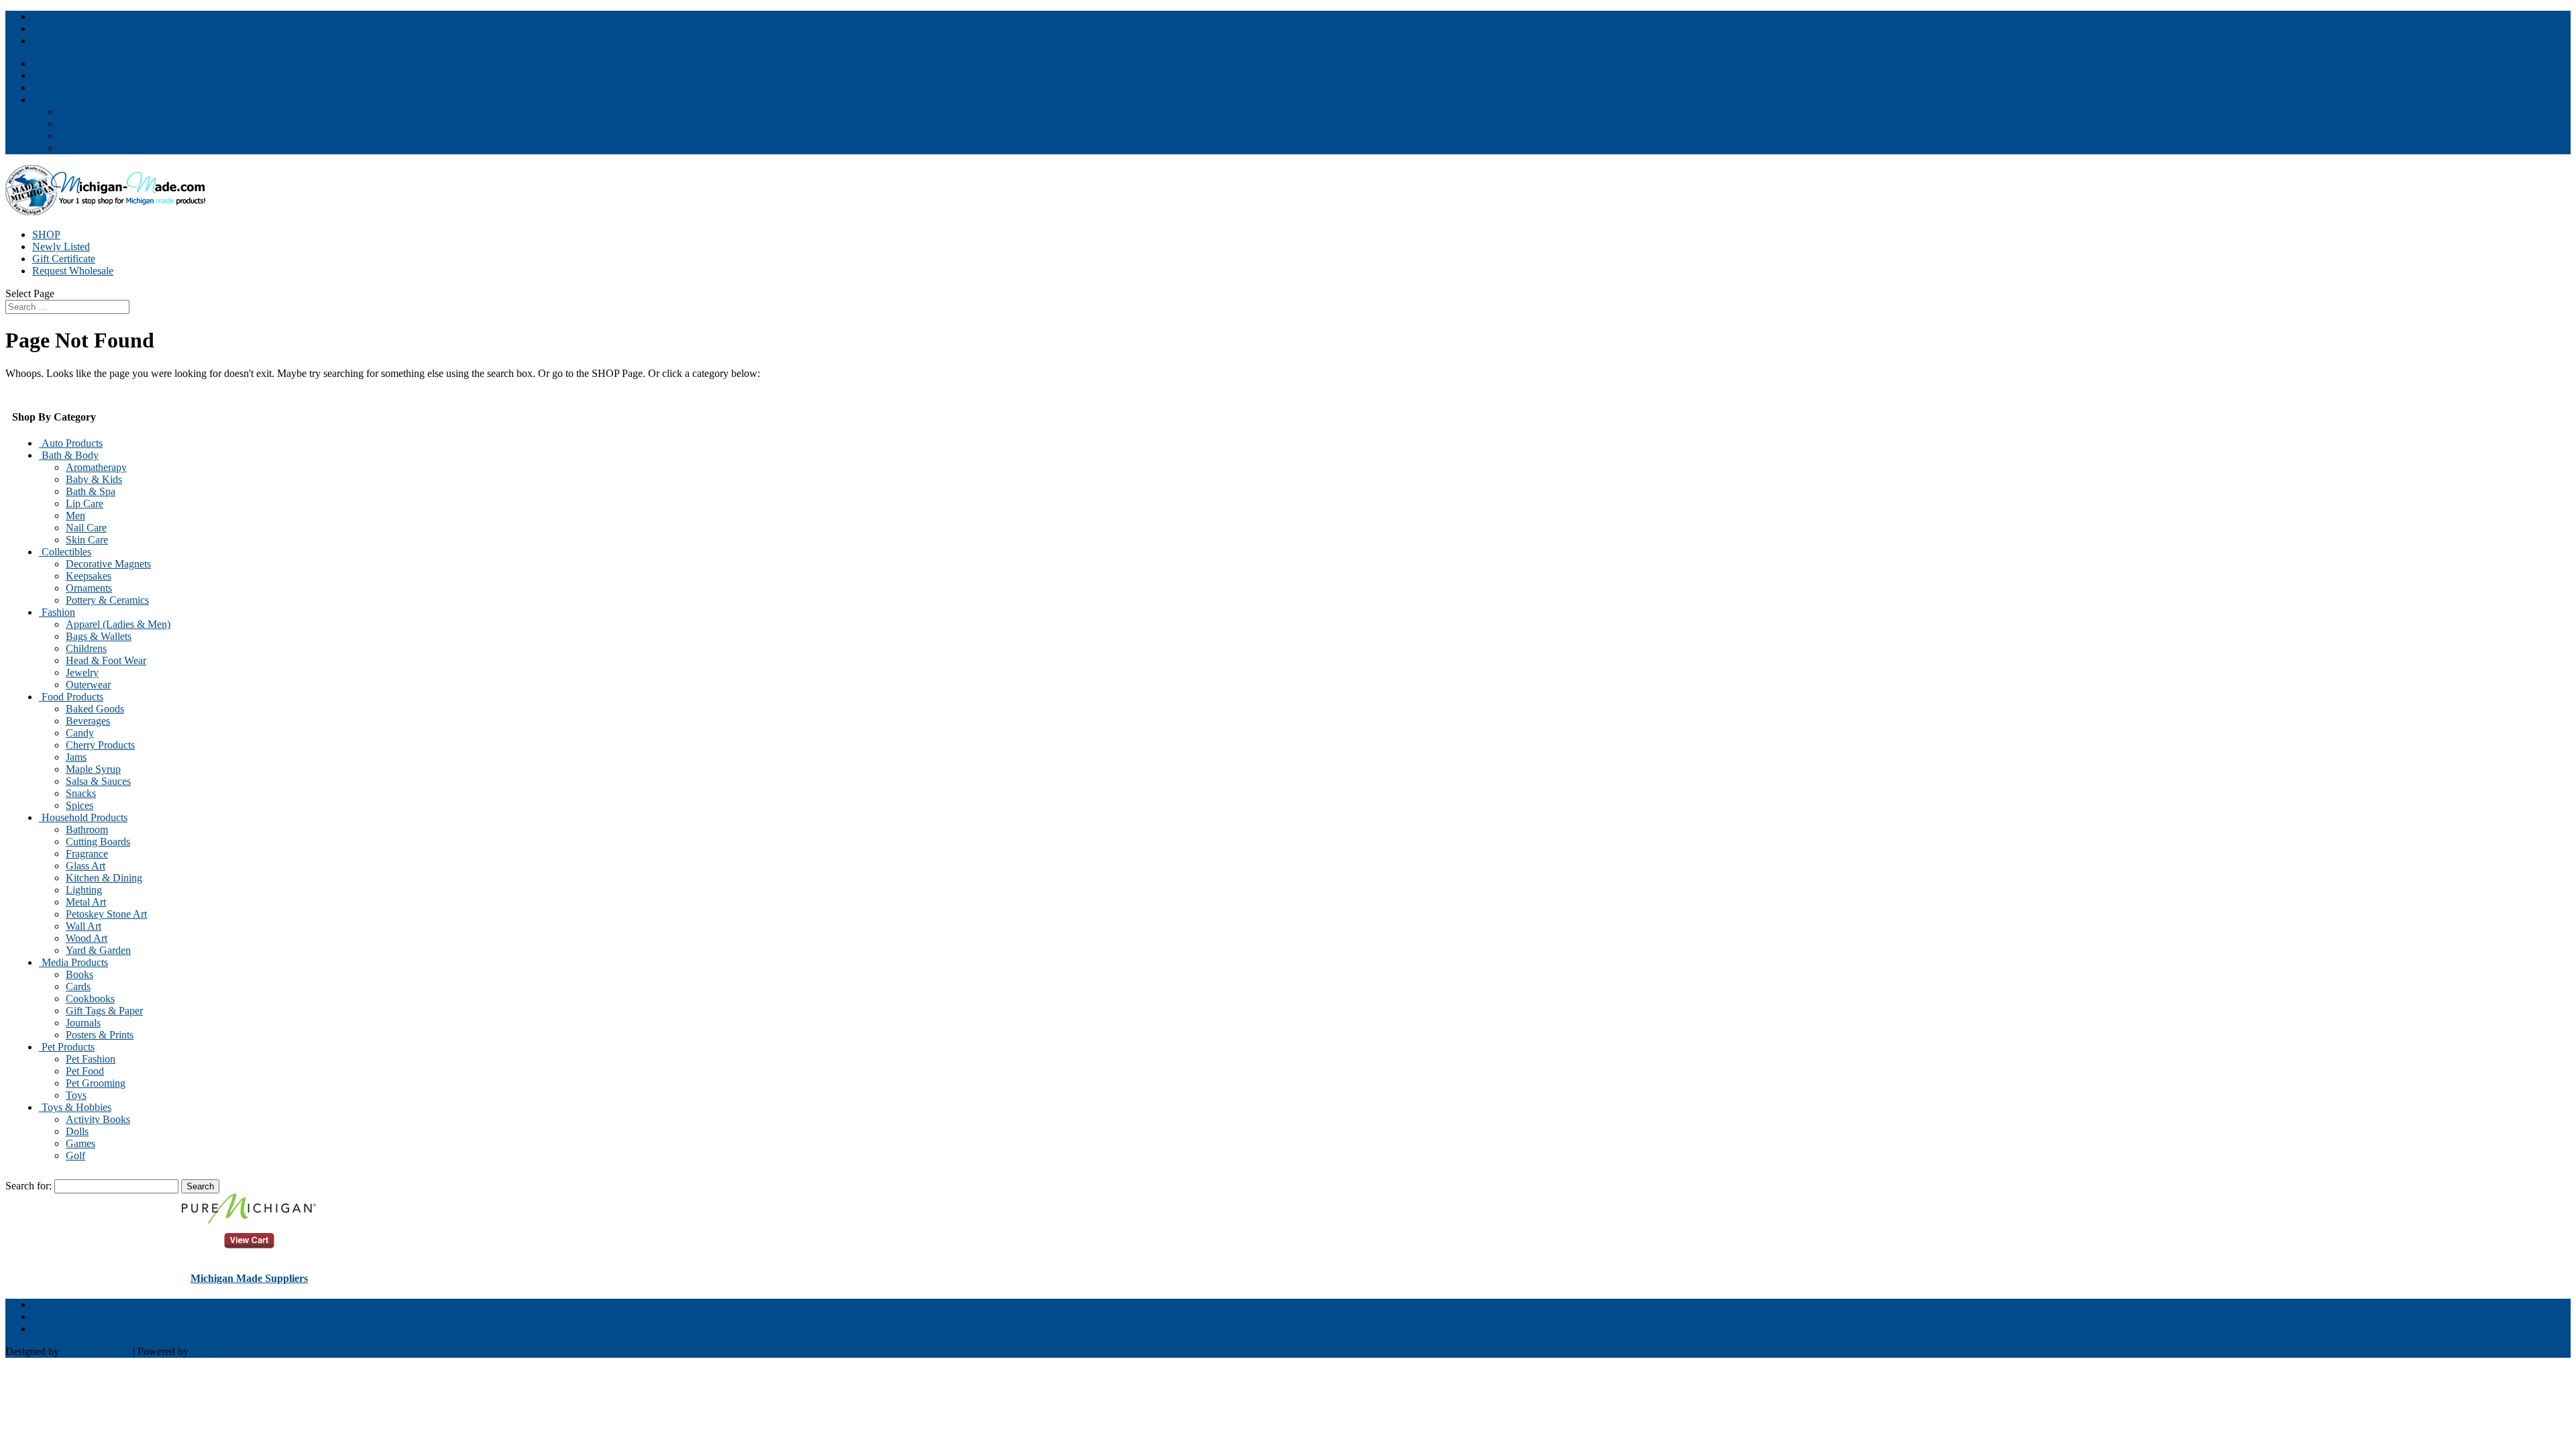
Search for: (29, 1186)
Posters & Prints (100, 1035)
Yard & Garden (98, 950)
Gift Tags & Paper (104, 1011)
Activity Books (98, 1119)
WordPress (214, 1351)
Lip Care (85, 503)
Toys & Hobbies (75, 1107)
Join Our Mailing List (78, 75)
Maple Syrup (93, 769)
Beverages (88, 721)
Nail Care (86, 528)
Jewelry (82, 673)
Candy (80, 733)
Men (75, 516)
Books (79, 974)
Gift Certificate (64, 259)
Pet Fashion (91, 1059)
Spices (79, 805)
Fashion (57, 612)
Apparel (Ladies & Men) (118, 624)
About (72, 112)
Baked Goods (95, 709)
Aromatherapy (96, 467)
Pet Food (85, 1071)
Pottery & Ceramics (107, 600)
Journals (83, 1023)
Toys (76, 1095)
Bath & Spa (91, 491)
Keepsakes (89, 576)
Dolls (77, 1131)
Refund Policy (90, 148)
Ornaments (89, 588)
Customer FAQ (92, 124)
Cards (78, 986)
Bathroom (87, 829)
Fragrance (87, 854)
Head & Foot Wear (106, 660)
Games (80, 1143)
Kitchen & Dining (104, 878)
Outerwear (88, 685)
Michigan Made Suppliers (249, 1278)
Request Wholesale (73, 271)
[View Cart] (249, 1220)
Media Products (73, 962)
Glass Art (86, 866)
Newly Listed (61, 247)
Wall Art (84, 926)
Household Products (83, 817)
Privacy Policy (90, 136)
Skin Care (87, 540)
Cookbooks (90, 999)
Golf (75, 1156)
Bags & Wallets (99, 636)
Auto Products (71, 443)
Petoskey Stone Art (106, 914)
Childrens (86, 648)
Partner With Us (66, 63)
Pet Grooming (96, 1083)
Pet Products (67, 1047)
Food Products (71, 697)
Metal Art (86, 902)
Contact (49, 88)
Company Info (63, 100)
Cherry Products (100, 745)
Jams (76, 757)
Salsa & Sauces (98, 781)
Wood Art (87, 938)
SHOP (46, 234)
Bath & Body (69, 455)
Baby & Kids (94, 479)
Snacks (81, 793)
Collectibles (65, 552)
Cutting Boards (98, 842)
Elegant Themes (96, 1351)
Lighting (84, 890)
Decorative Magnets (108, 564)
